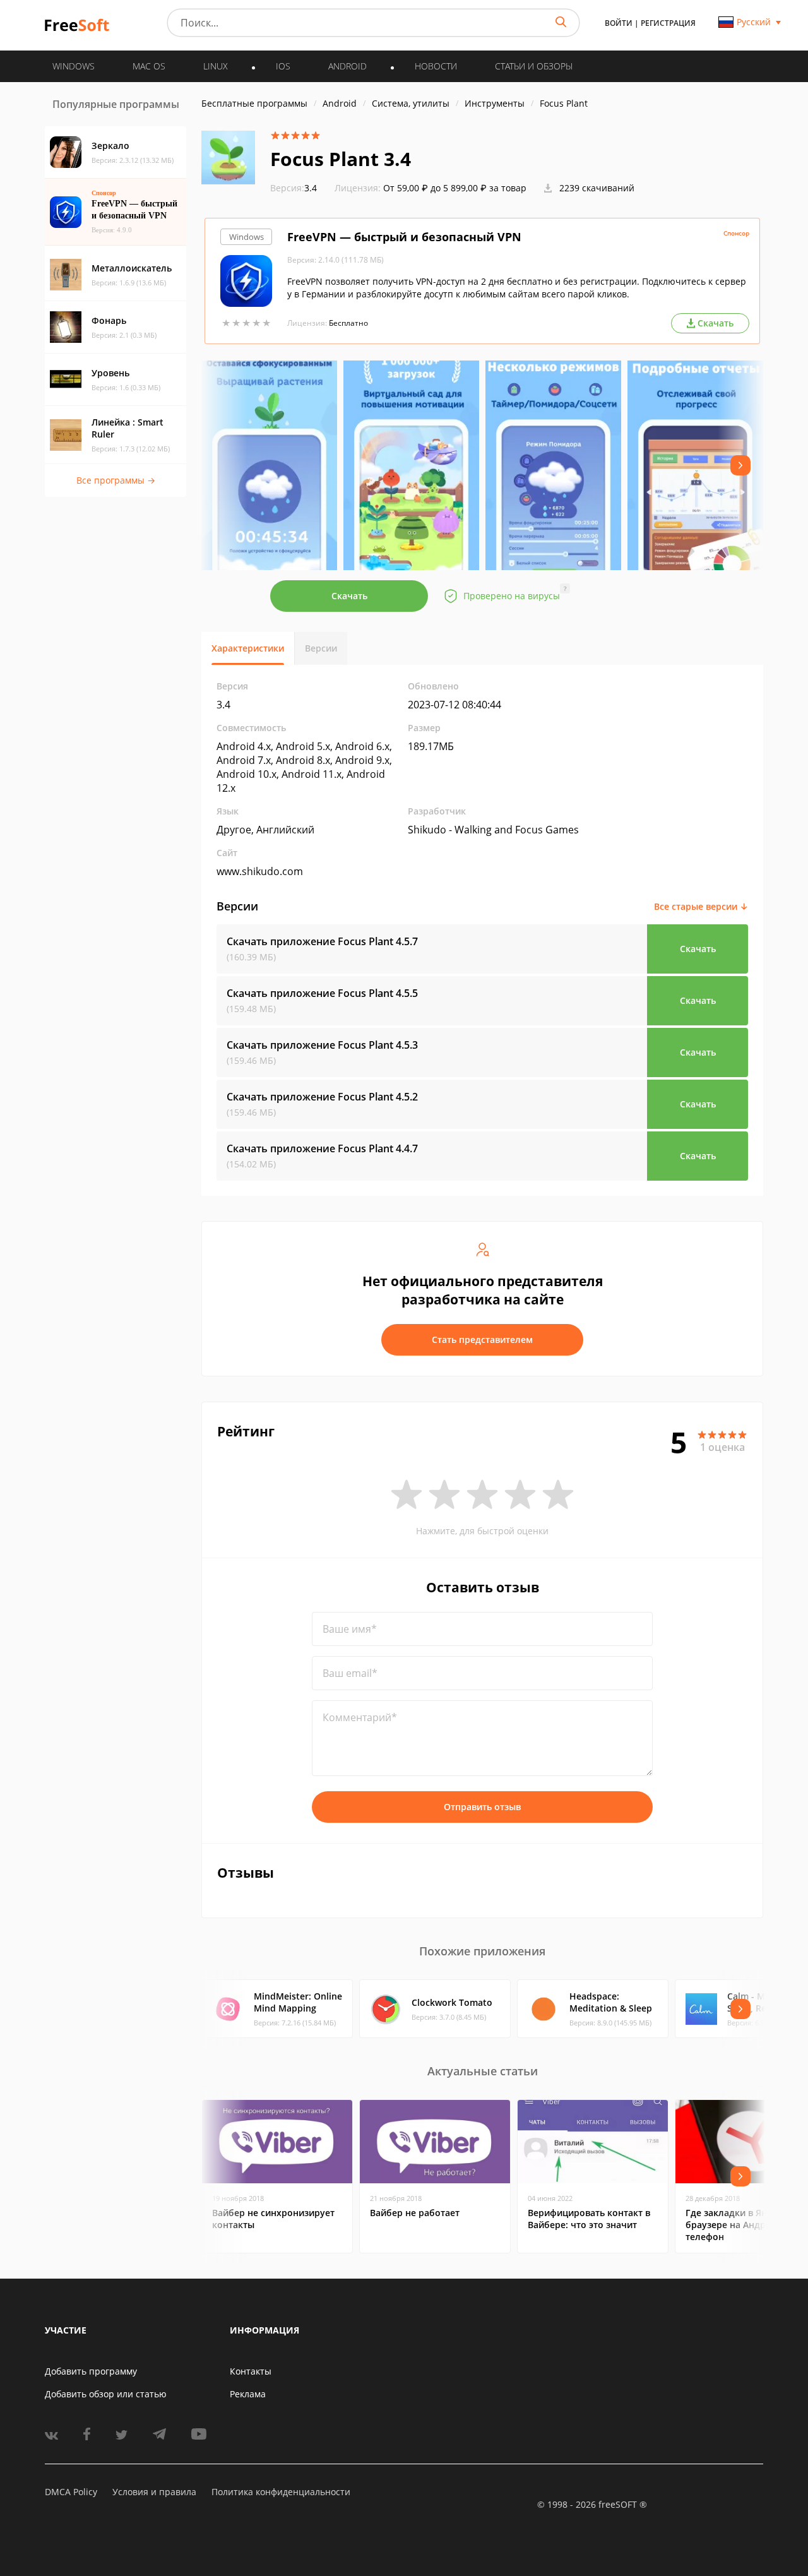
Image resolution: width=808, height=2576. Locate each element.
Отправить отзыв (482, 1807)
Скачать (349, 596)
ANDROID (348, 66)
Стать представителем (482, 1339)
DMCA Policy (71, 2492)
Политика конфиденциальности (281, 2492)
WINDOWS (74, 66)
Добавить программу (91, 2371)
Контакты (251, 2371)
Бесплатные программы (254, 103)
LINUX (216, 66)
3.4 (294, 188)
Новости (436, 66)
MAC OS (149, 66)
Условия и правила (154, 2492)
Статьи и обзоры (534, 66)
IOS (283, 66)
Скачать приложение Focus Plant (322, 941)
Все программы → (116, 480)
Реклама (248, 2394)
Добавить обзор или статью (106, 2394)
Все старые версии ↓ (701, 906)
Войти (619, 23)
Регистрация (668, 23)
